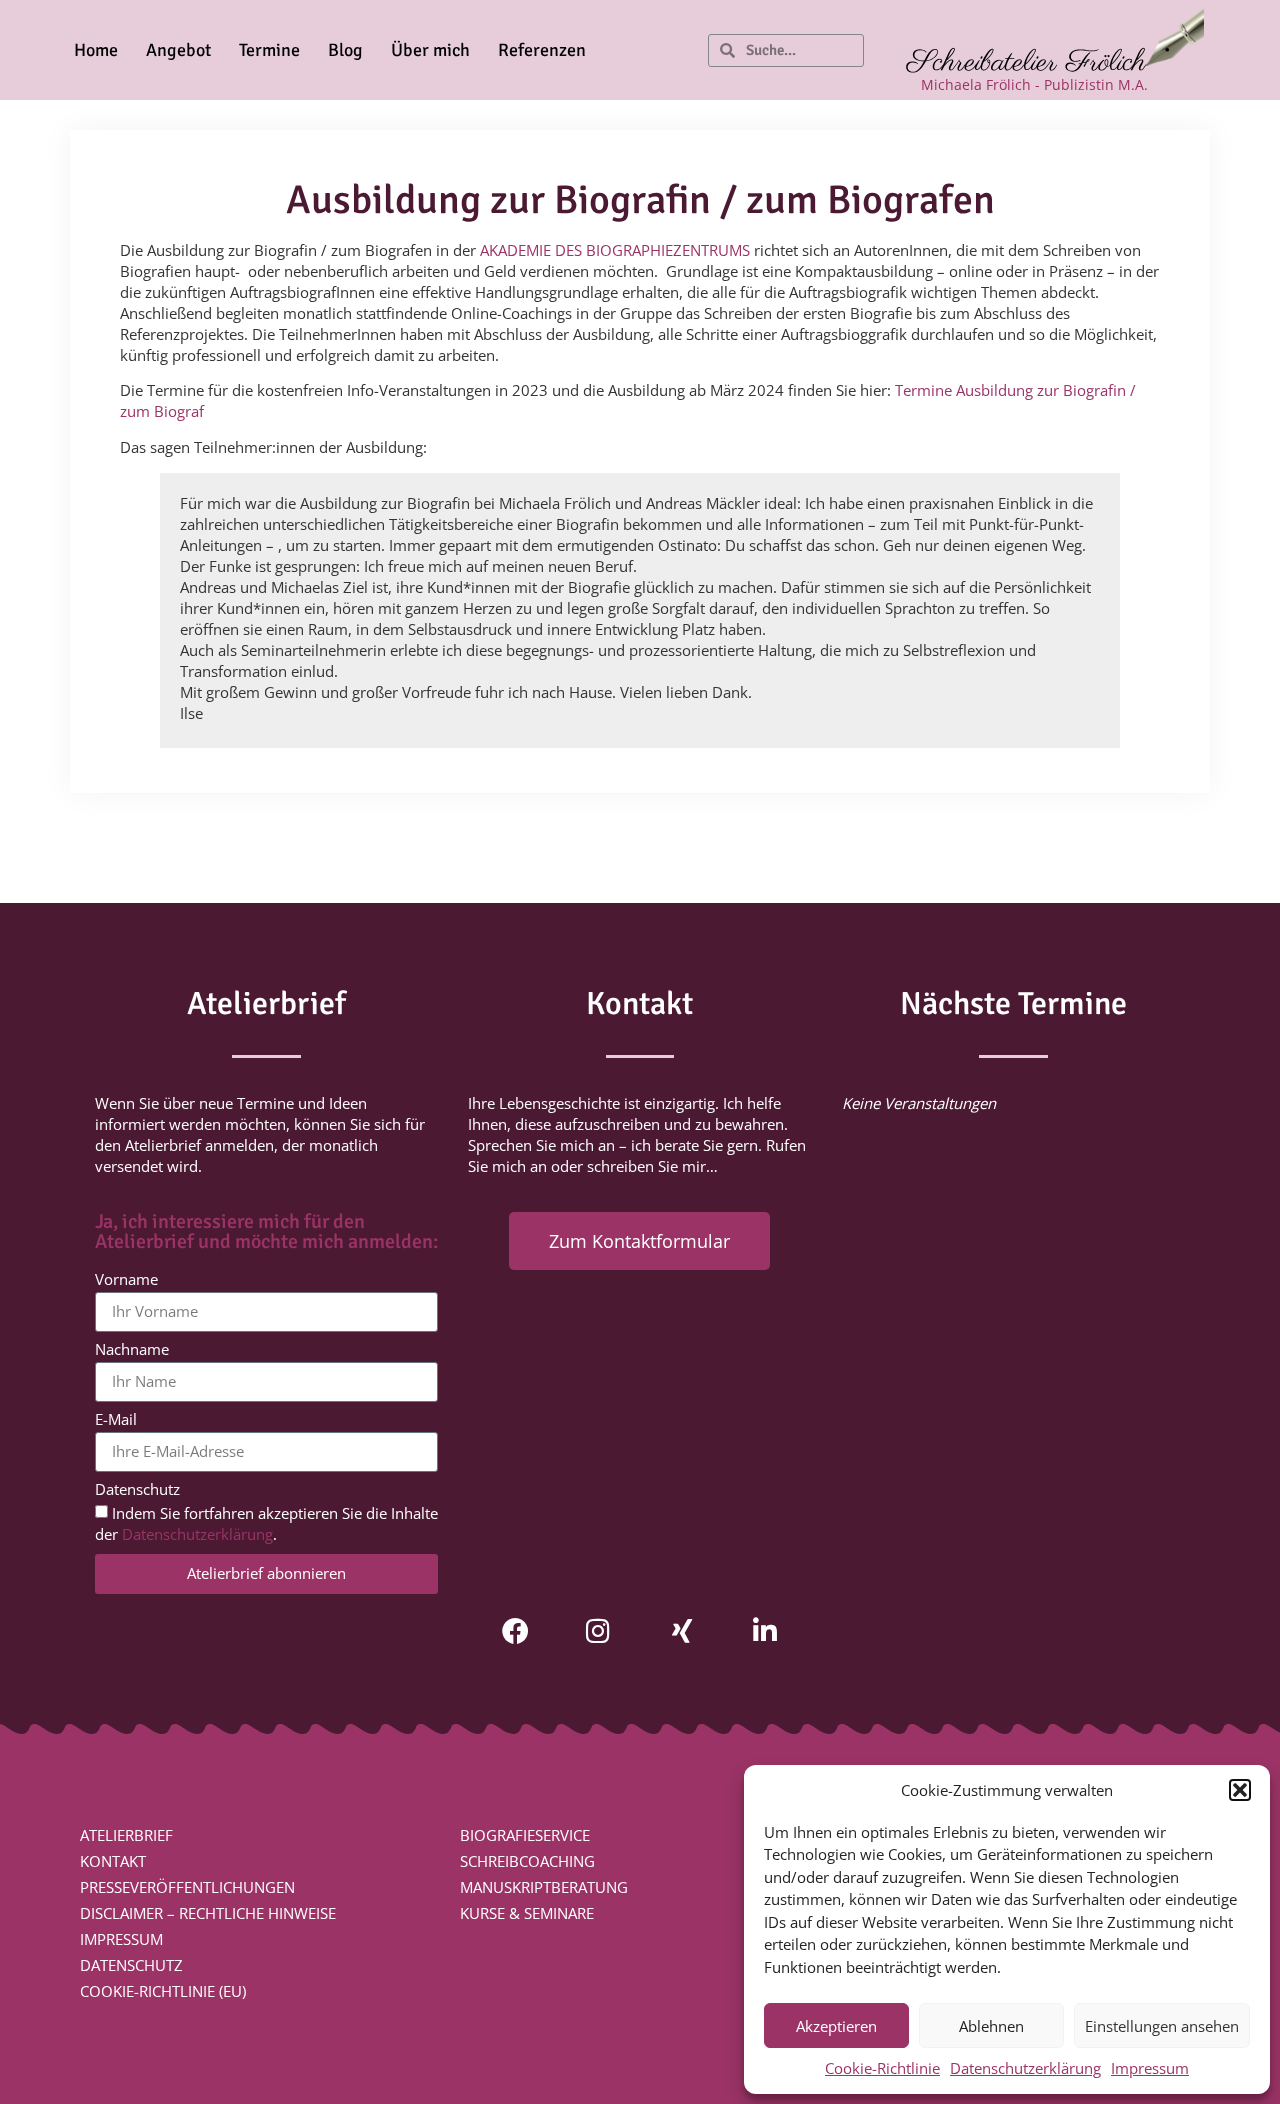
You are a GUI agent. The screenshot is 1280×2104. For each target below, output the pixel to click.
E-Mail (116, 1420)
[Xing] (681, 1630)
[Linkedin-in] (764, 1630)
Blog (345, 50)
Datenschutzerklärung (1025, 2068)
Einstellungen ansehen (1162, 2026)
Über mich (430, 50)
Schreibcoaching (527, 1861)
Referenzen (542, 50)
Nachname (132, 1350)
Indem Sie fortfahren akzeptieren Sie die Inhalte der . (266, 1523)
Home (96, 50)
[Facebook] (515, 1630)
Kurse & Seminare (527, 1913)
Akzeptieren (836, 2026)
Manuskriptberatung (544, 1887)
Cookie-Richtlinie (882, 2068)
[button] (1240, 1790)
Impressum (1150, 2068)
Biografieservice (525, 1835)
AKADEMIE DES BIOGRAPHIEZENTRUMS (615, 250)
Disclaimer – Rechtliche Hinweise (208, 1913)
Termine (269, 50)
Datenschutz (137, 1490)
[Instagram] (598, 1630)
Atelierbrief (126, 1835)
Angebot (178, 50)
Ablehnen (991, 2026)
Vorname (126, 1280)
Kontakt (113, 1861)
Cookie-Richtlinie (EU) (163, 1991)
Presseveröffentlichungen (187, 1887)
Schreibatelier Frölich (1026, 63)
